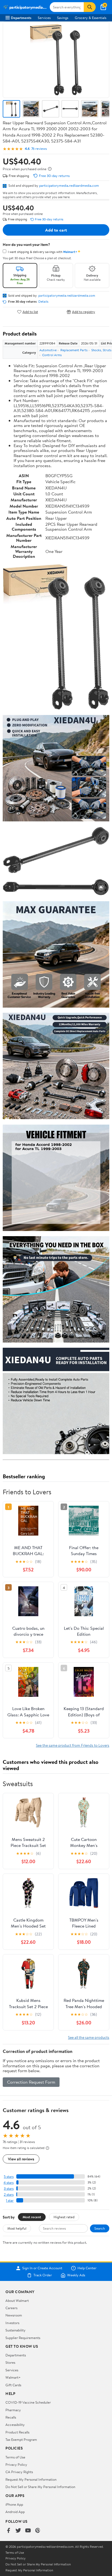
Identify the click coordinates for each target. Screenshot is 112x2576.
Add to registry (84, 312)
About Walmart (17, 2300)
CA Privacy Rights (19, 2472)
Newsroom (14, 2315)
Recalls (11, 2417)
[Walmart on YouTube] (28, 2531)
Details (43, 302)
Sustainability (15, 2330)
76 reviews (39, 149)
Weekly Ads (76, 2275)
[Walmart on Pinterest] (38, 2531)
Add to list (30, 312)
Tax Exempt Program (21, 2439)
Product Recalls (17, 2432)
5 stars (9, 2177)
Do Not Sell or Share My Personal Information (40, 2487)
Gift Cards (13, 2385)
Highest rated (64, 2217)
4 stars (9, 2183)
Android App (15, 2512)
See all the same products (89, 2037)
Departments (21, 18)
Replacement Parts (74, 350)
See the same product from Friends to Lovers (73, 1745)
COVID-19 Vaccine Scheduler (28, 2402)
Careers (11, 2308)
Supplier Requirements (23, 2338)
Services (44, 18)
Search (100, 2228)
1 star (10, 2200)
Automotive (48, 350)
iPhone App (14, 2504)
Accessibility (15, 2425)
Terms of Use (15, 2457)
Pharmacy (13, 2410)
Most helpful (17, 2228)
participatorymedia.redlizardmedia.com (69, 185)
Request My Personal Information (31, 2479)
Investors (12, 2323)
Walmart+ (13, 2377)
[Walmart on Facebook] (8, 2531)
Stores (10, 2362)
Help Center (87, 2268)
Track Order (43, 2275)
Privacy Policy (16, 2464)
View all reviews (21, 2159)
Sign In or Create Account (42, 2268)
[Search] (90, 7)
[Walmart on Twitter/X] (18, 2531)
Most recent (32, 2217)
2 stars (9, 2194)
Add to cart (56, 230)
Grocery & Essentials (91, 18)
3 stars (9, 2189)
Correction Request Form (31, 2082)
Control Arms (52, 355)
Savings (63, 18)
